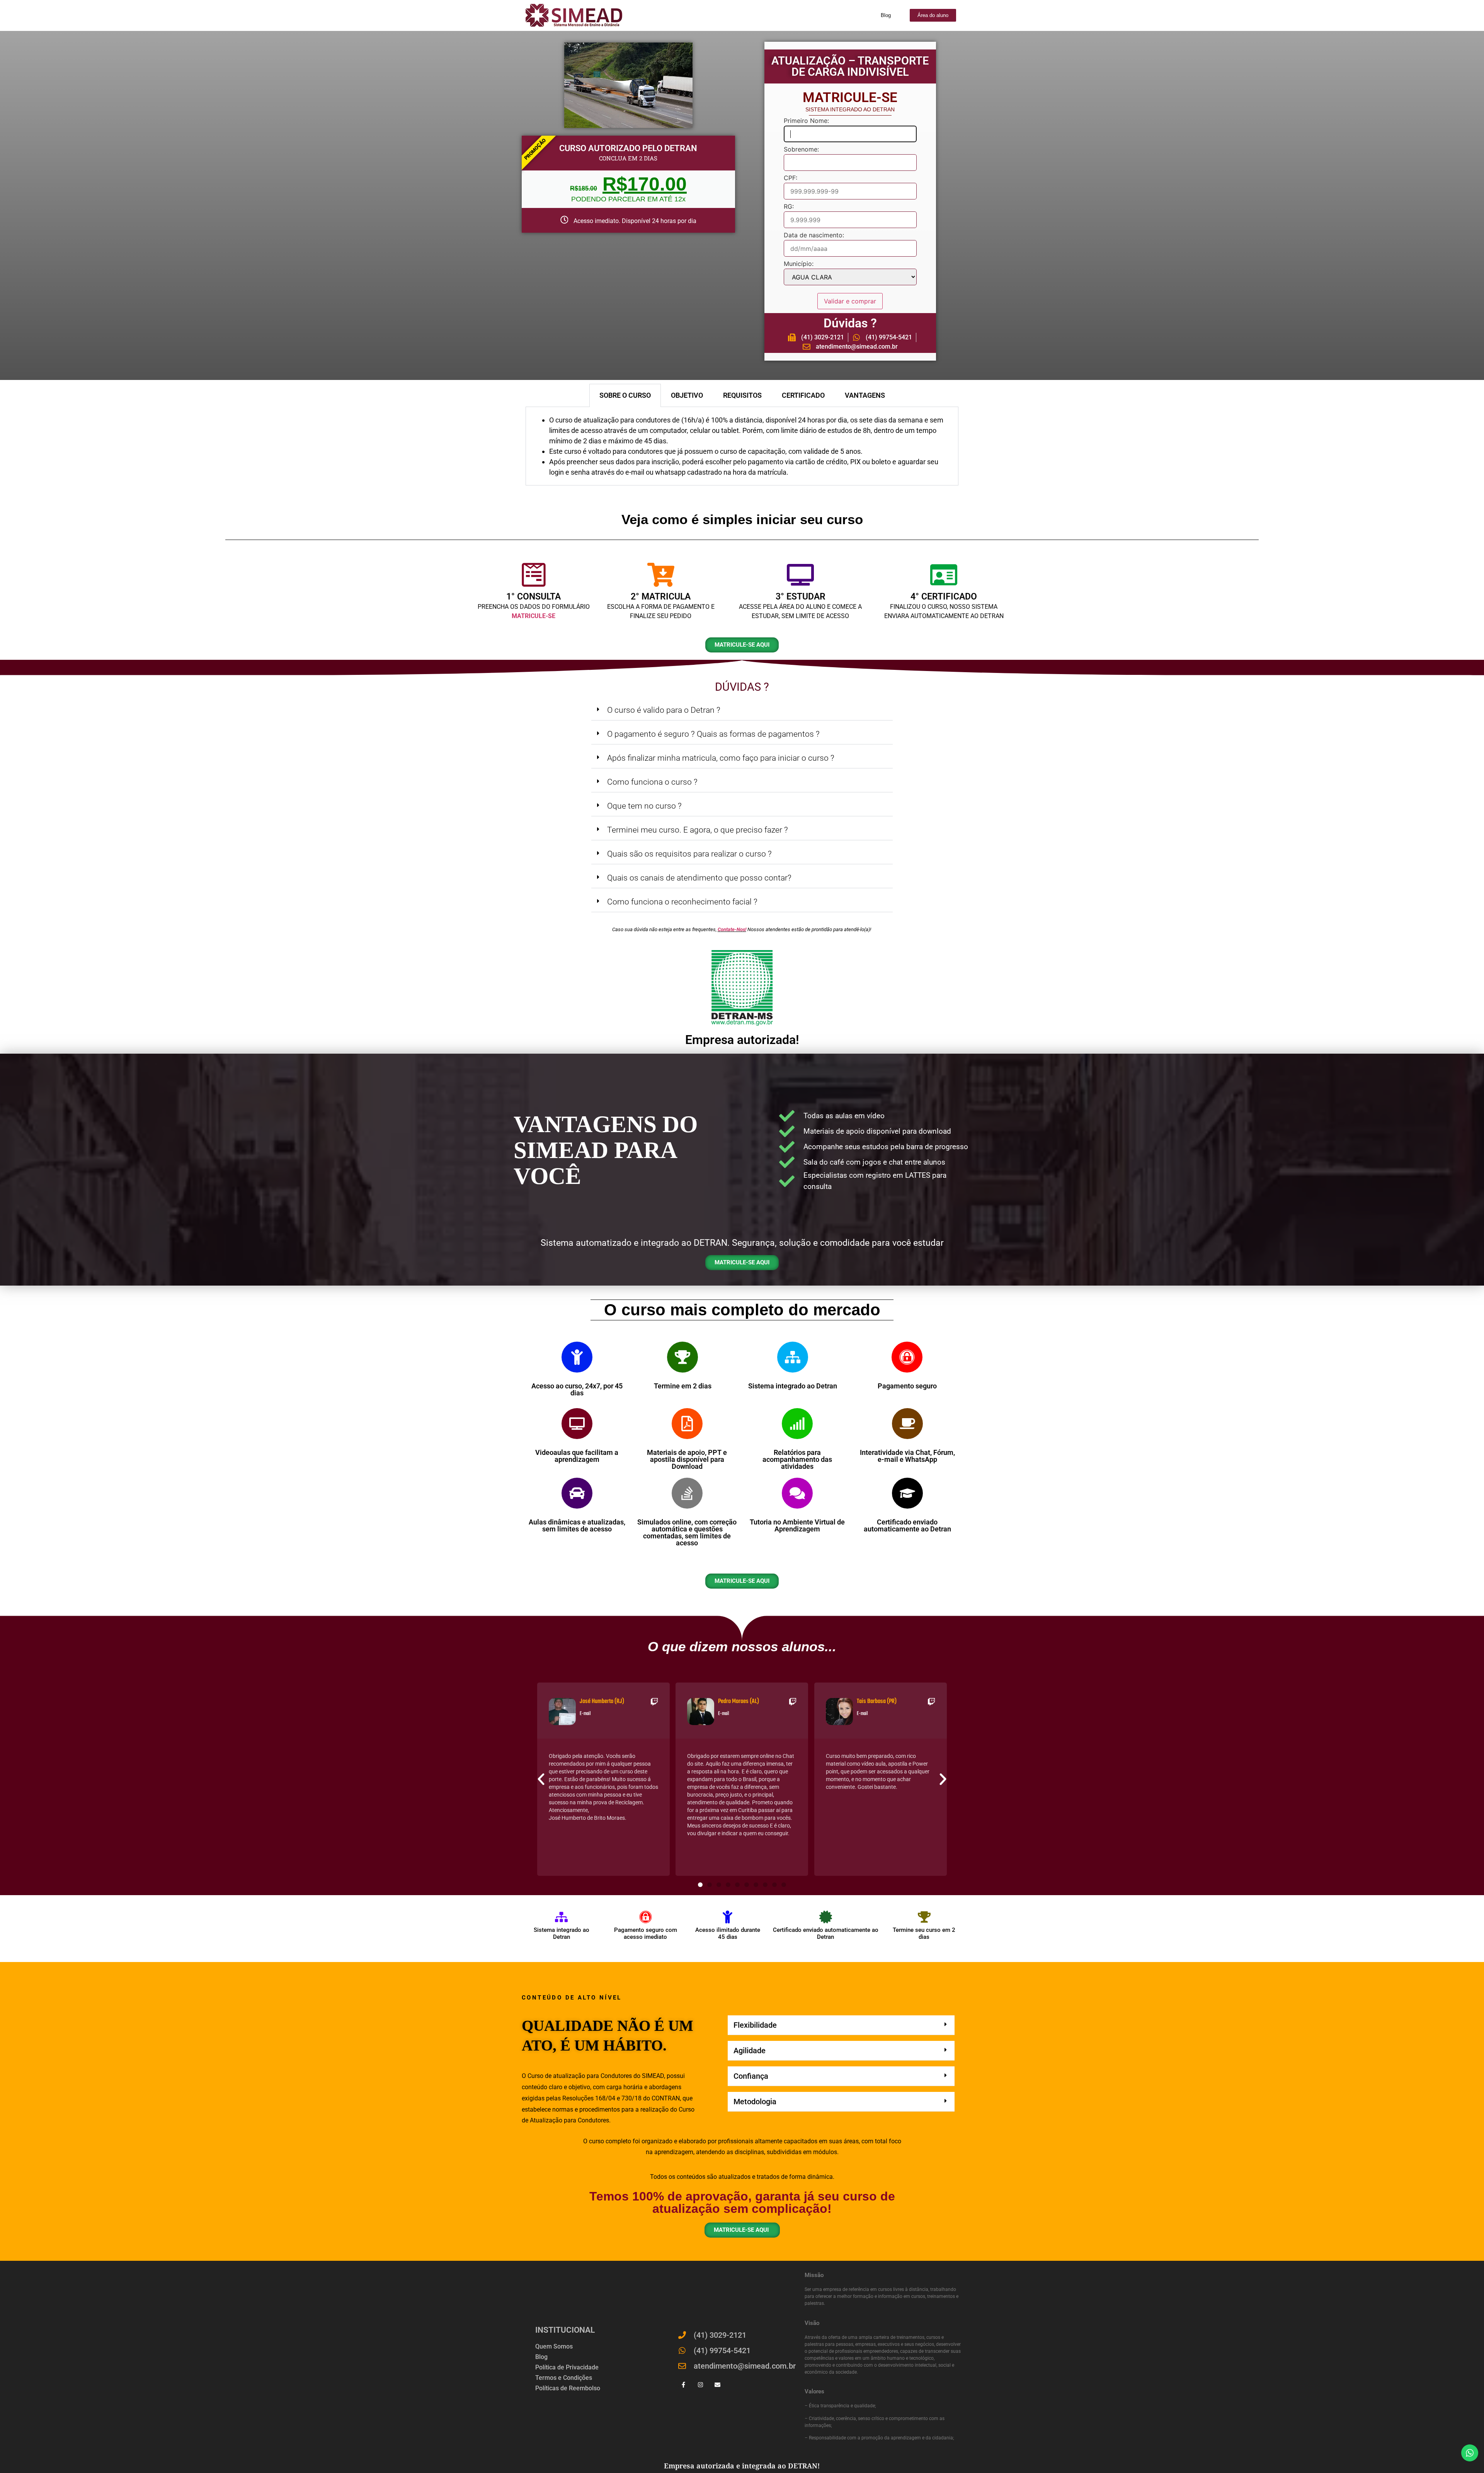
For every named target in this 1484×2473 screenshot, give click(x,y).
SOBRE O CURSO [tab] (625, 395)
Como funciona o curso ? (652, 782)
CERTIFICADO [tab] (803, 395)
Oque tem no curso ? (644, 806)
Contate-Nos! (732, 929)
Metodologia (755, 2102)
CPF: (791, 178)
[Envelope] (717, 2385)
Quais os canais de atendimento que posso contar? (699, 878)
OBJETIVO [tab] (687, 395)
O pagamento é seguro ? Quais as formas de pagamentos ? (713, 734)
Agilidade (750, 2051)
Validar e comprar (850, 301)
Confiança (751, 2076)
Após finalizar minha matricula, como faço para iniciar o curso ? (721, 758)
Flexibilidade (755, 2025)
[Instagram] (700, 2385)
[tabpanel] (742, 446)
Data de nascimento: (814, 235)
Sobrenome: (801, 150)
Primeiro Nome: (806, 121)
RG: (789, 207)
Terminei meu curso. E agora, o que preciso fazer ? (698, 830)
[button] (742, 710)
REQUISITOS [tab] (742, 395)
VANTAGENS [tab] (865, 395)
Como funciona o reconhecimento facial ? (682, 902)
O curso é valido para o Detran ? (664, 710)
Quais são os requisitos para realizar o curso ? (689, 854)
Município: (799, 264)
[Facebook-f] (683, 2385)
